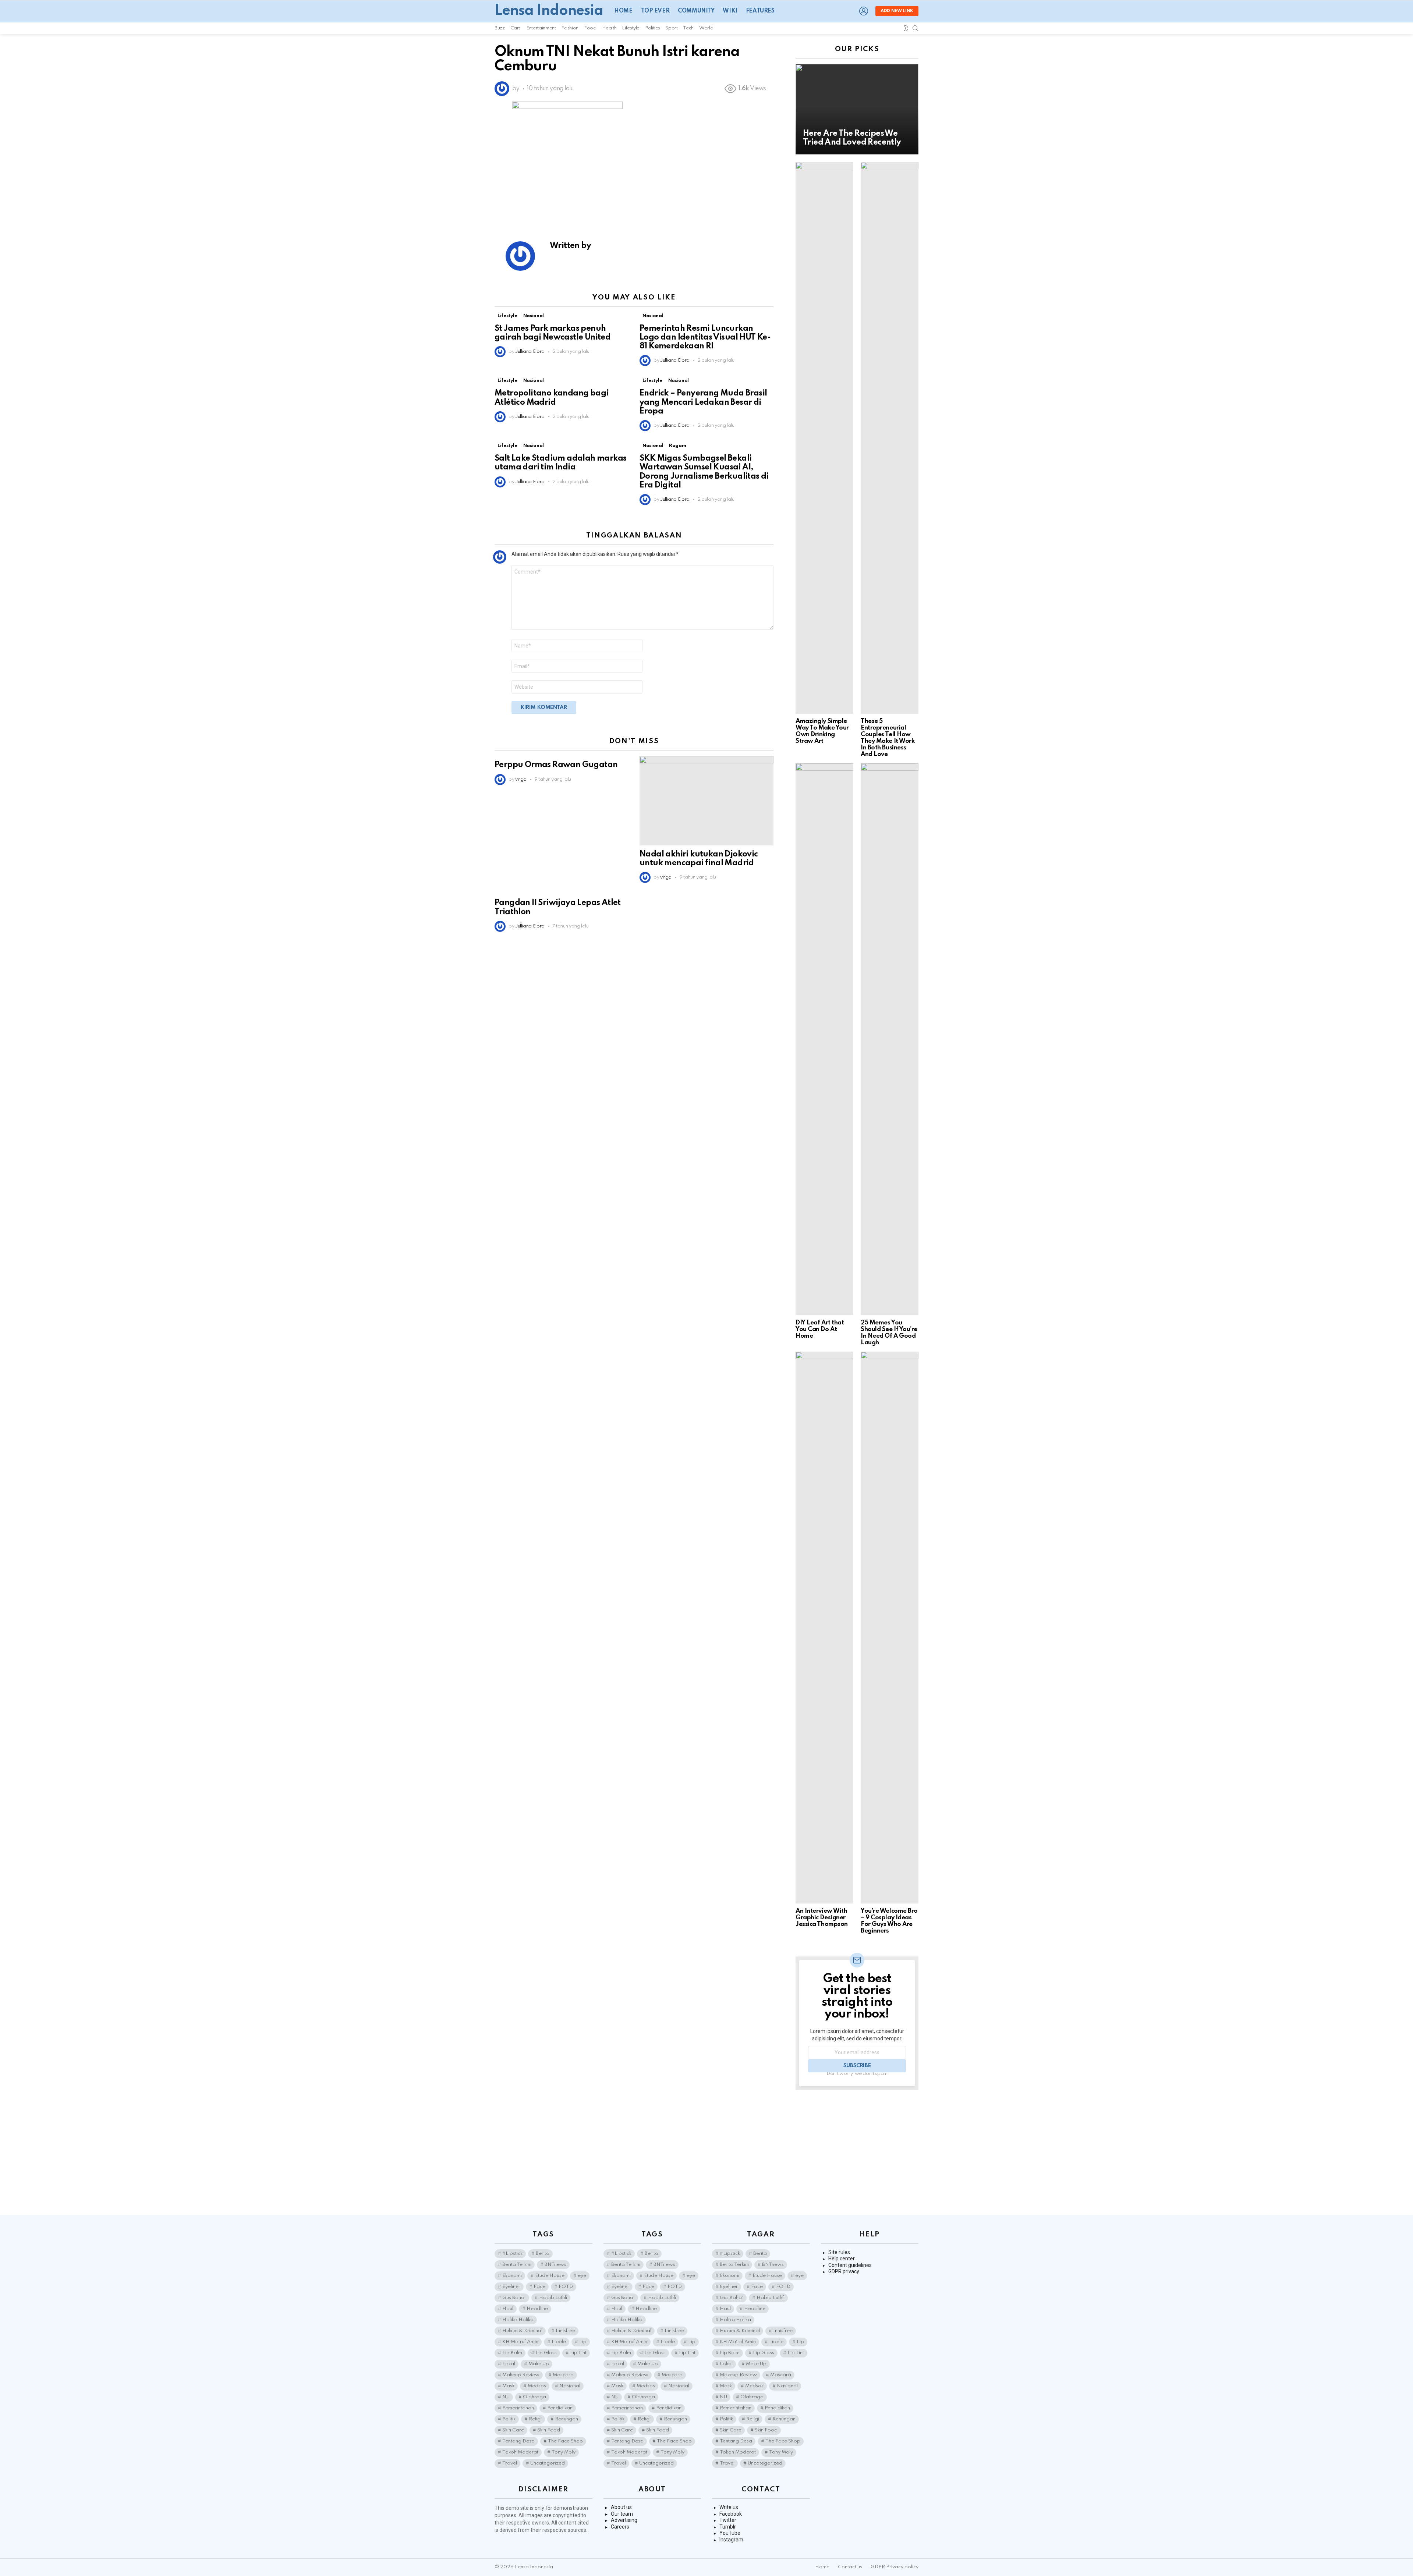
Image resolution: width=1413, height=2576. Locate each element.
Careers (620, 2527)
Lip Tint (578, 2353)
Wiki (730, 11)
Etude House (550, 2276)
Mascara (563, 2375)
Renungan (566, 2419)
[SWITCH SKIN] (906, 28)
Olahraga (534, 2397)
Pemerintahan (518, 2408)
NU (506, 2397)
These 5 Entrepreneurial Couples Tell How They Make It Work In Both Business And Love (888, 738)
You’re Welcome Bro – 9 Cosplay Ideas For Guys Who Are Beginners (889, 1921)
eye (582, 2276)
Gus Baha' (514, 2298)
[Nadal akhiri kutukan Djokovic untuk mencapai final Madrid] (706, 801)
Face (539, 2287)
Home (623, 11)
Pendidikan (560, 2408)
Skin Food (549, 2430)
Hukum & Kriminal (522, 2331)
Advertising (624, 2520)
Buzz (500, 28)
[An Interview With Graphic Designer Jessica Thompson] (824, 1628)
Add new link (897, 11)
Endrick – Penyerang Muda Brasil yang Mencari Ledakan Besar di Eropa (703, 402)
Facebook (731, 2514)
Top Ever (655, 11)
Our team (622, 2514)
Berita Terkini (517, 2265)
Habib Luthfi (553, 2298)
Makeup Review (521, 2375)
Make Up (539, 2364)
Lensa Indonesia (549, 11)
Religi (535, 2419)
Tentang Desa (518, 2441)
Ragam (677, 446)
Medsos (537, 2386)
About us (621, 2507)
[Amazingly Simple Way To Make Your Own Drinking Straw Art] (824, 438)
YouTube (730, 2533)
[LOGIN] (864, 11)
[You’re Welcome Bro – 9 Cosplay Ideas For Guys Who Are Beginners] (890, 1628)
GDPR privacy (844, 2271)
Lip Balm (512, 2353)
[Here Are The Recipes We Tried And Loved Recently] (857, 109)
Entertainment (541, 28)
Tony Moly (564, 2452)
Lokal (509, 2364)
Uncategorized (548, 2463)
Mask (508, 2386)
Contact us (850, 2567)
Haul (508, 2309)
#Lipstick (512, 2254)
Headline (537, 2309)
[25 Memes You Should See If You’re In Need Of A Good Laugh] (890, 1039)
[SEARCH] (916, 28)
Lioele (559, 2342)
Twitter (728, 2520)
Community (696, 11)
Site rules (839, 2252)
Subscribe (857, 2066)
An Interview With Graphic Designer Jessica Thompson (822, 1918)
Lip (583, 2342)
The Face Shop (565, 2441)
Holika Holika (518, 2320)
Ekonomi (512, 2276)
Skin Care (513, 2430)
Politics (652, 28)
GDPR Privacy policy (895, 2567)
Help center (842, 2259)
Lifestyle (631, 28)
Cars (516, 28)
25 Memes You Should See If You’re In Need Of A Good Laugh (889, 1333)
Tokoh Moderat (520, 2452)
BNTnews (555, 2265)
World (706, 28)
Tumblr (728, 2527)
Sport (671, 28)
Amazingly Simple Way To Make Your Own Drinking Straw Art (822, 731)
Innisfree (565, 2331)
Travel (510, 2463)
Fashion (570, 28)
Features (760, 11)
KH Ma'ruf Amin (520, 2342)
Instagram (731, 2540)
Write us (729, 2507)
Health (609, 28)
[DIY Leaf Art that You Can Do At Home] (824, 1039)
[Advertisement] (857, 2153)
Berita (543, 2254)
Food (590, 28)
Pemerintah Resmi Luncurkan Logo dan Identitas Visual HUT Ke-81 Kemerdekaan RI (705, 337)
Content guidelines (850, 2265)
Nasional (534, 316)
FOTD (566, 2287)
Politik (509, 2419)
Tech (688, 28)
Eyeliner (511, 2287)
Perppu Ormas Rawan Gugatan (556, 765)
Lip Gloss (546, 2353)
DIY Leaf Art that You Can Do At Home (820, 1329)
